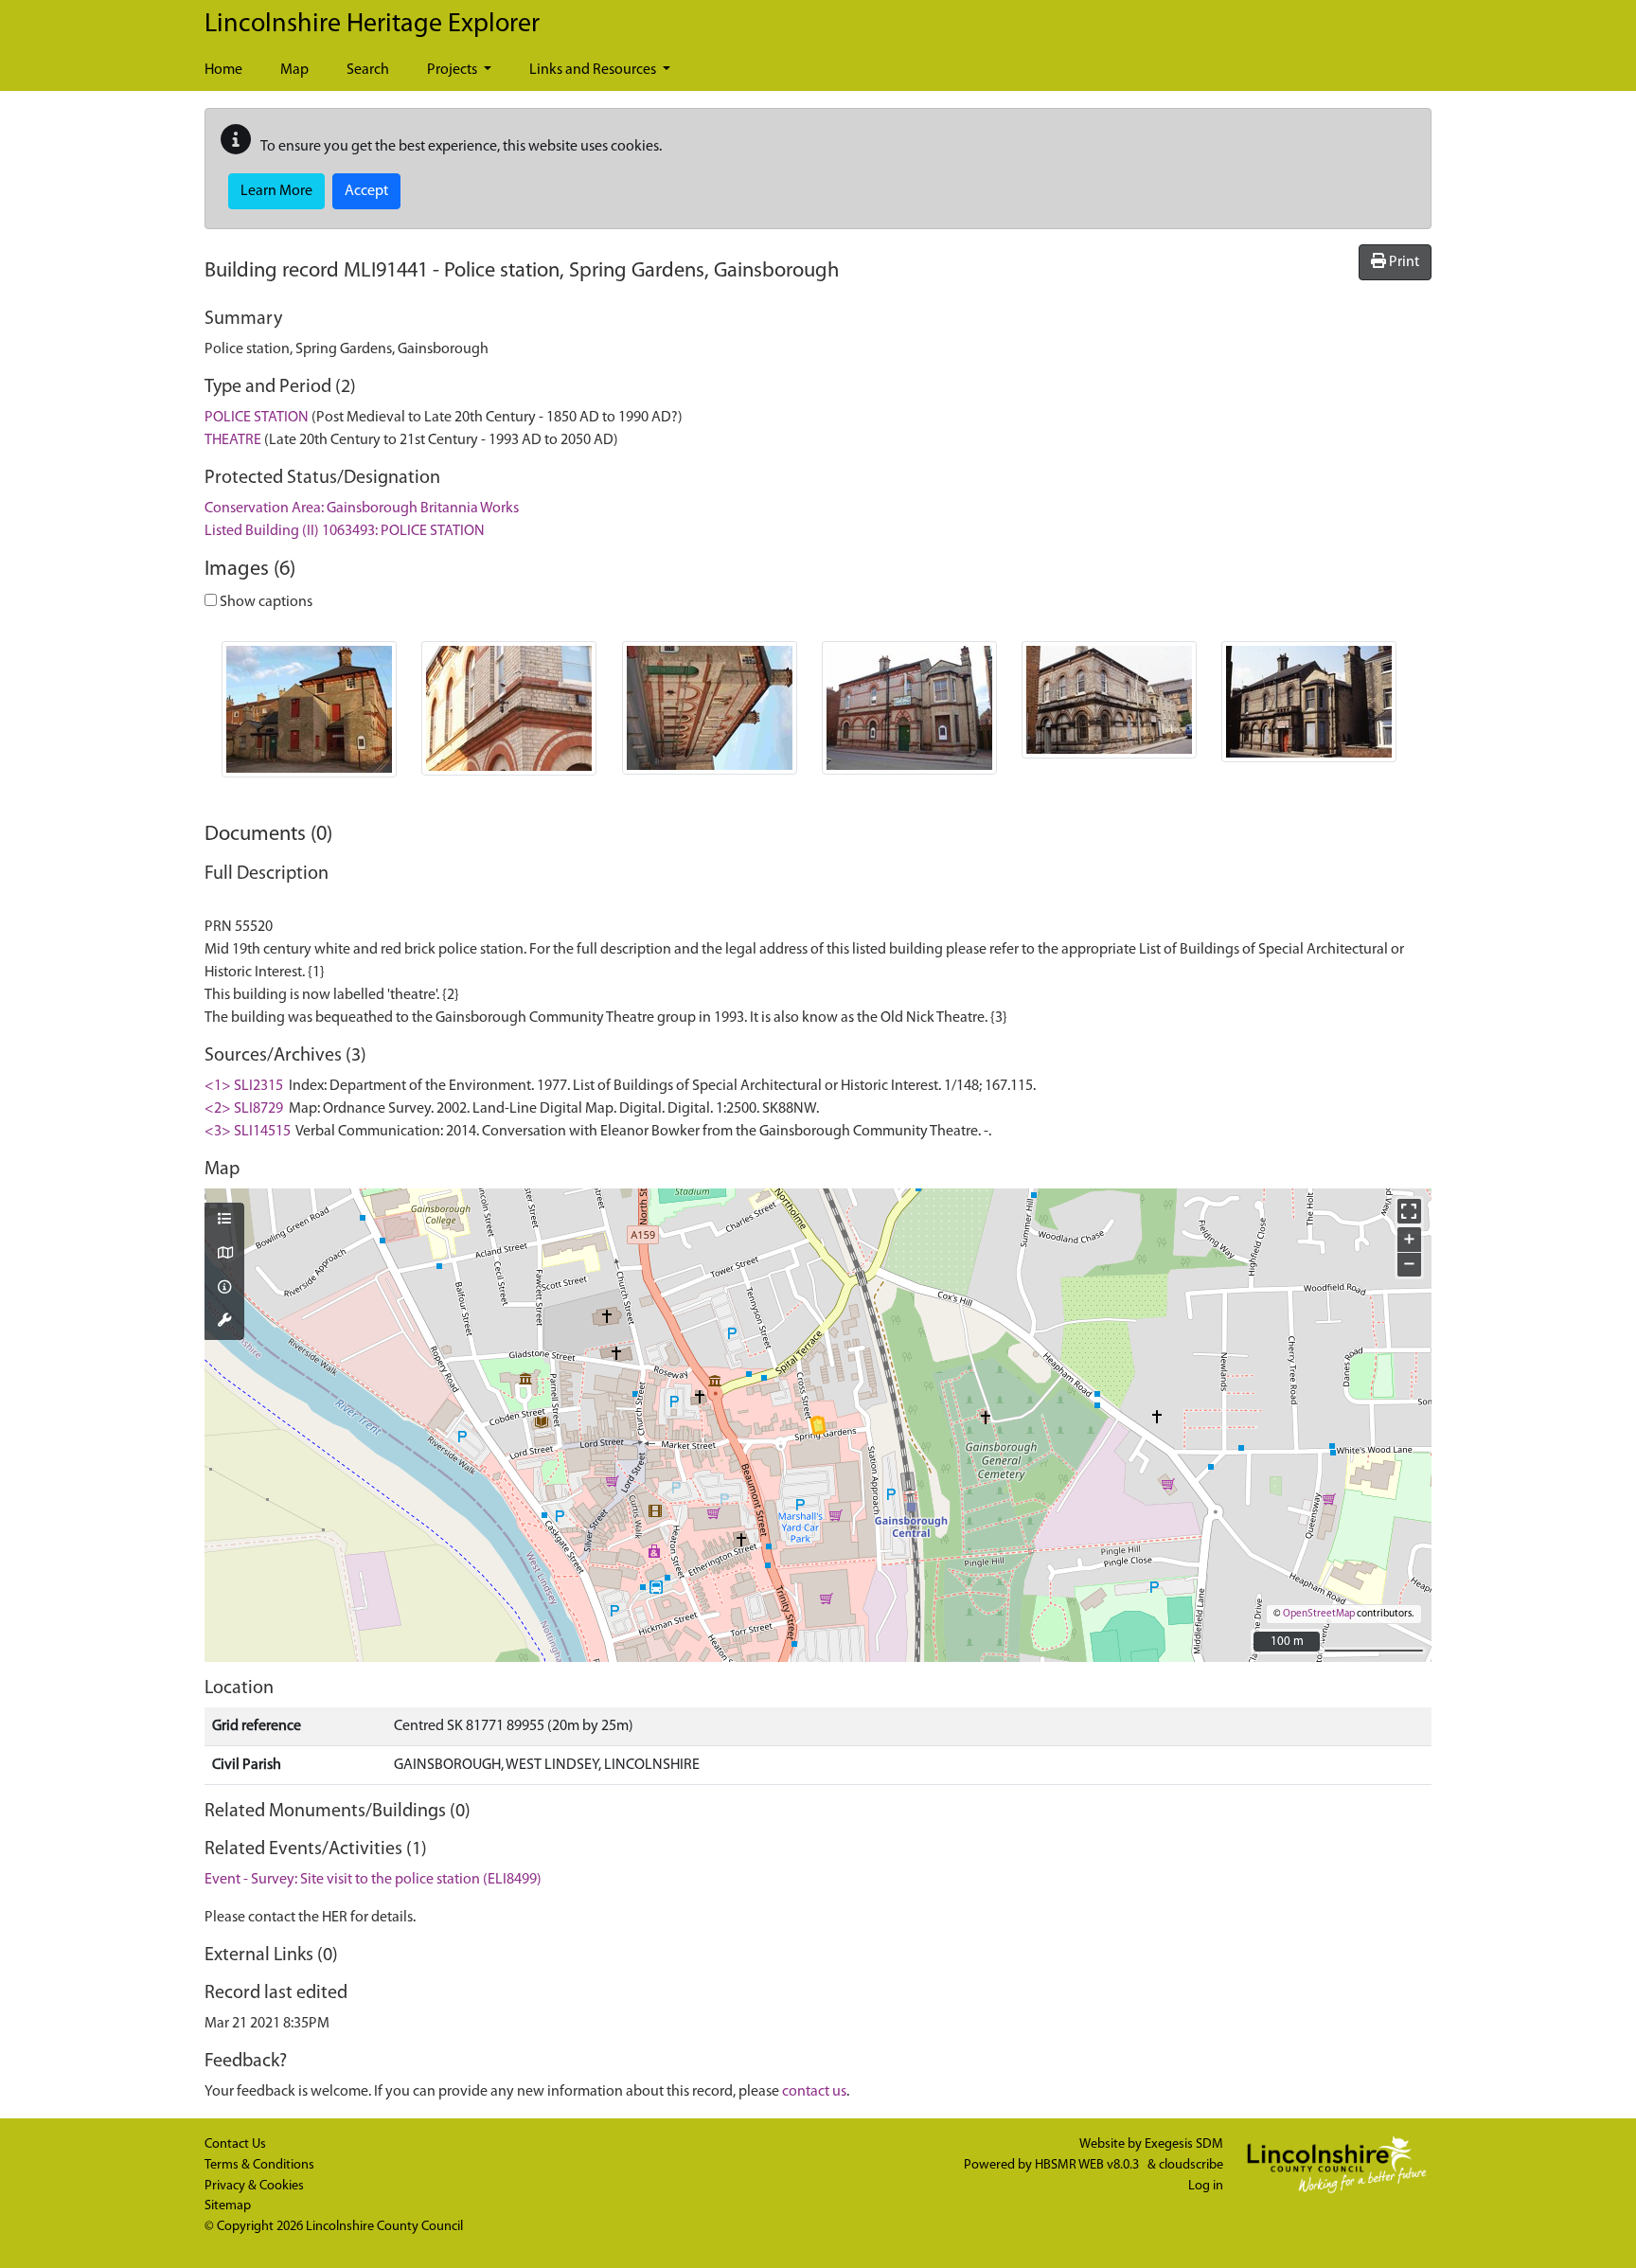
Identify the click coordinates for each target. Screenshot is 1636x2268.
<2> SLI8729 (244, 1109)
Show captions (265, 602)
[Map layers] (224, 1221)
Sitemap (228, 2206)
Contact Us (235, 2144)
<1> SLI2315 (244, 1086)
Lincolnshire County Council (384, 2227)
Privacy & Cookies (254, 2186)
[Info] (224, 1289)
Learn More (276, 191)
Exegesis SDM (1184, 2144)
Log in (1206, 2186)
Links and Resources (594, 70)
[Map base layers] (224, 1255)
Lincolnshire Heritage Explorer (372, 25)
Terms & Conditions (259, 2165)
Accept (366, 191)
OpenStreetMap (1319, 1614)
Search (368, 70)
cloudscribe (1191, 2165)
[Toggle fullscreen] (1409, 1211)
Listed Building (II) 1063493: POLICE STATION (345, 531)
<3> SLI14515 (248, 1132)
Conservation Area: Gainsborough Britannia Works (362, 509)
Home (223, 70)
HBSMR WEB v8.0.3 (1088, 2165)
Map (294, 70)
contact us (814, 2092)
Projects (453, 70)
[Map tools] (224, 1322)
